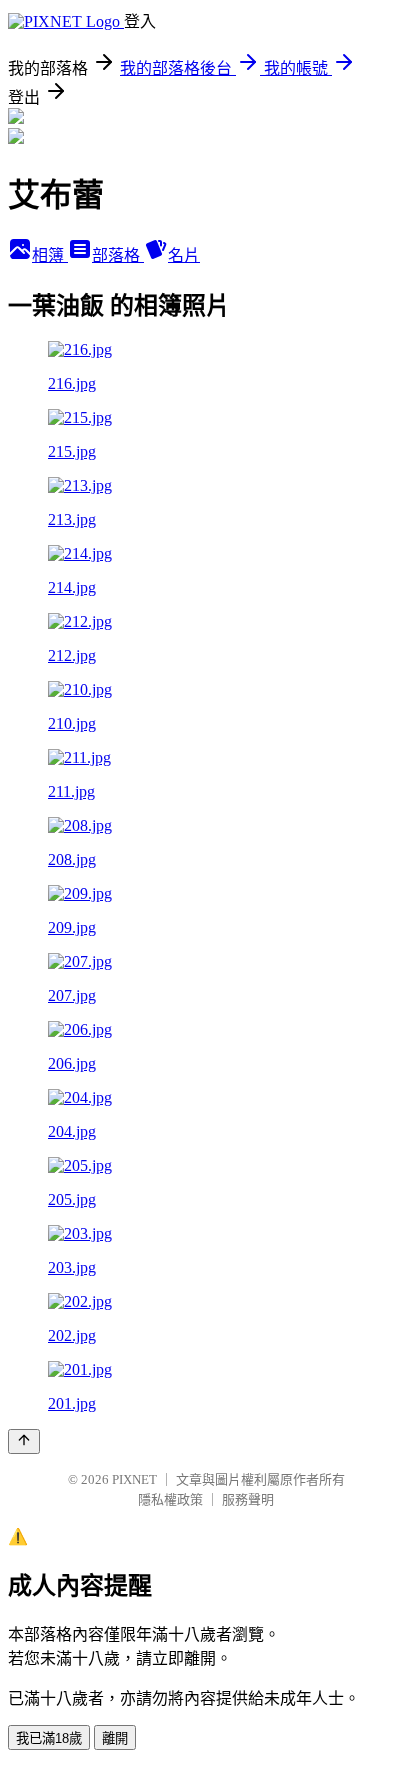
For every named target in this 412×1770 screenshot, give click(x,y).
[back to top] (24, 1441)
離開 (115, 1738)
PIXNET (134, 1479)
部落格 (118, 255)
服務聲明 (248, 1499)
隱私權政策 (170, 1499)
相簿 (50, 255)
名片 (184, 255)
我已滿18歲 (49, 1738)
